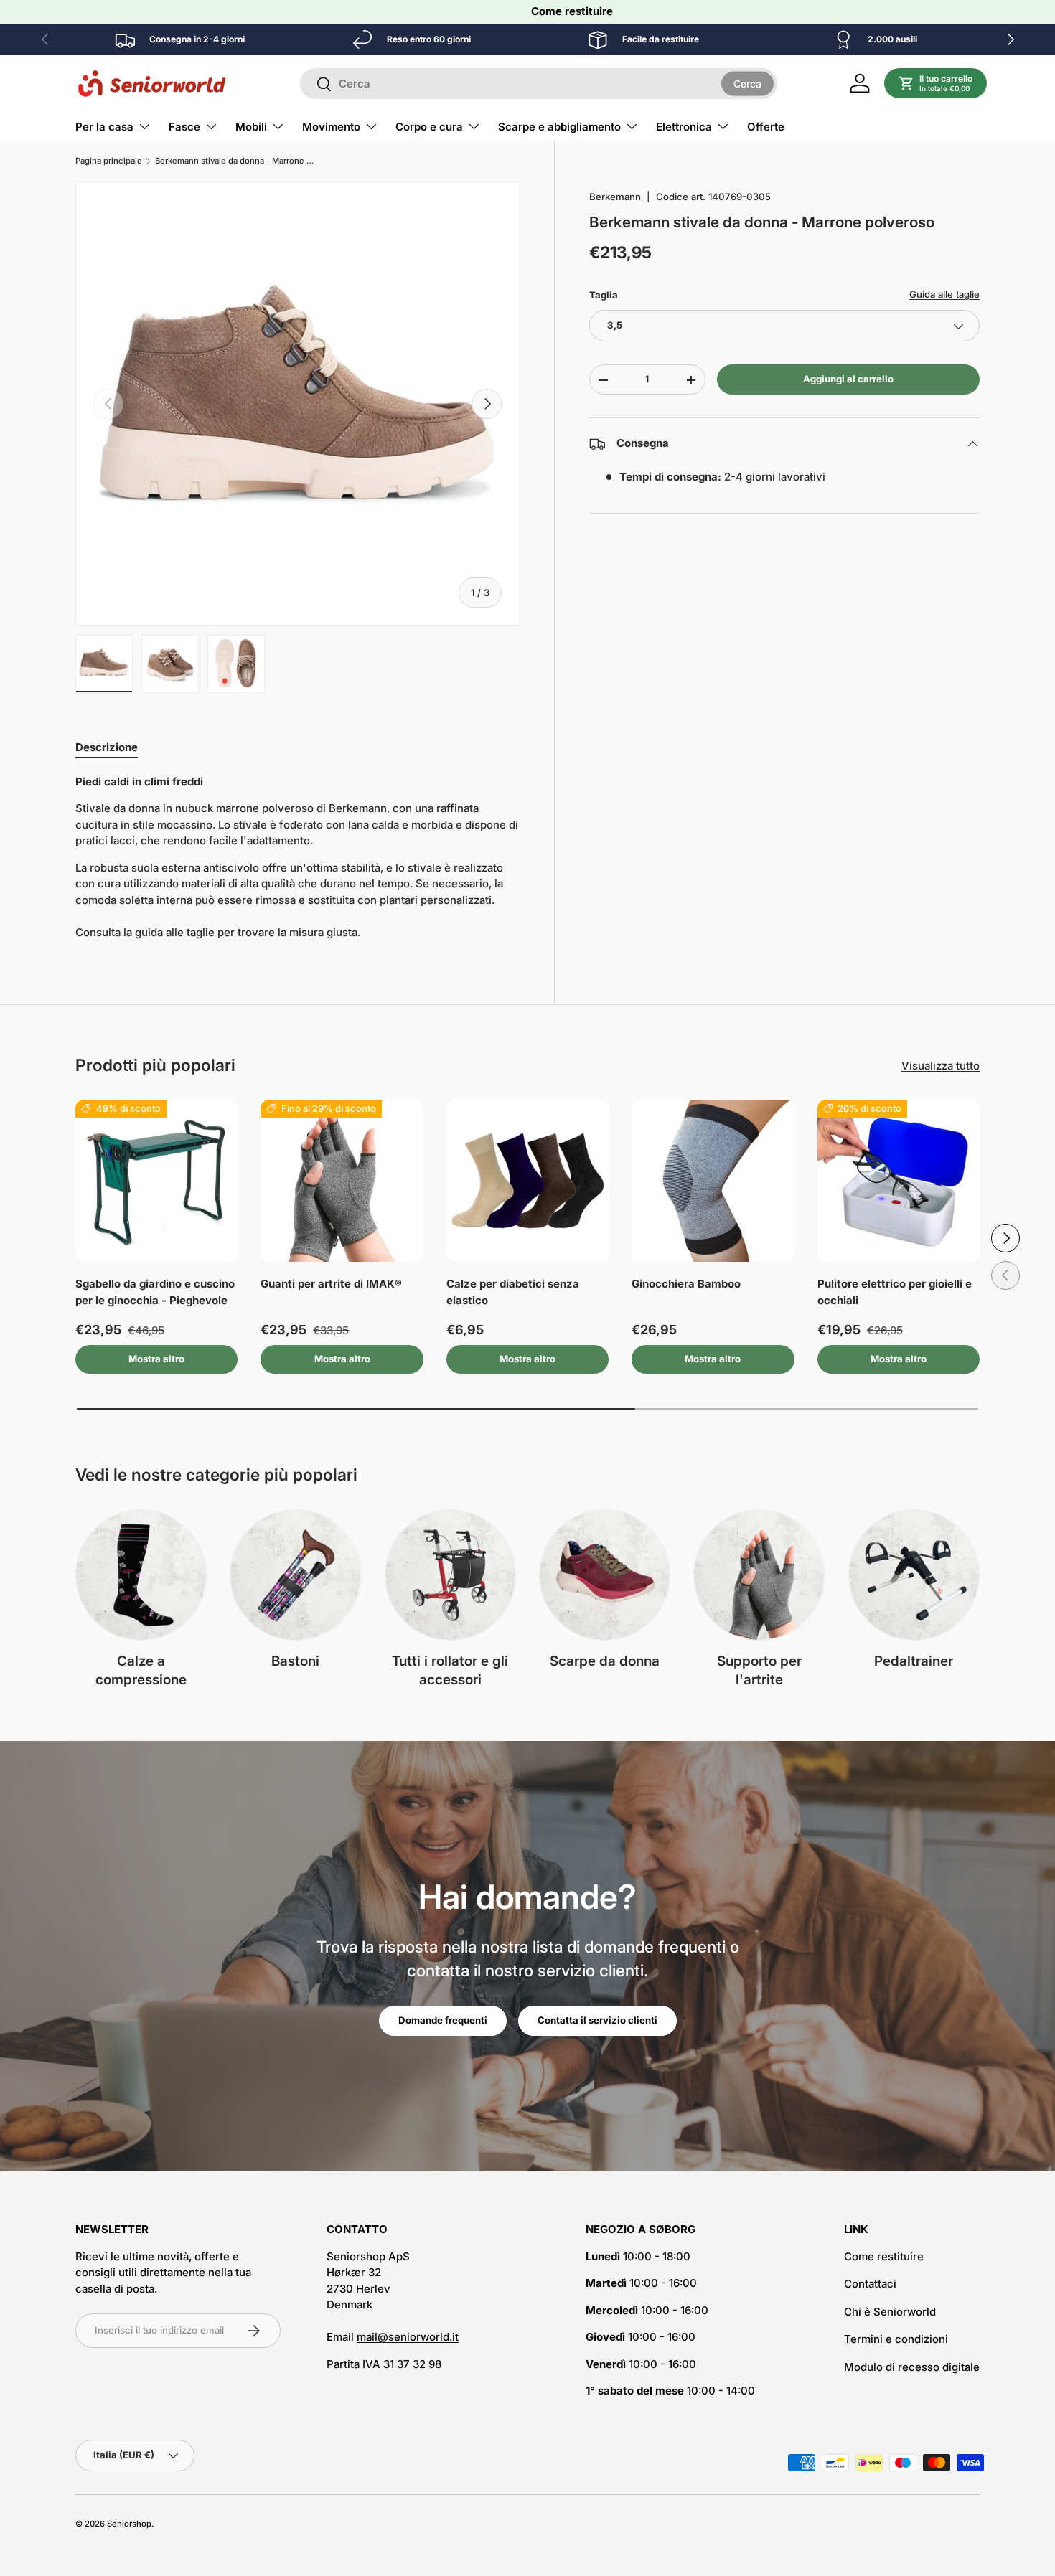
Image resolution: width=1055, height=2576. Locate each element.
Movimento (331, 127)
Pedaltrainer (914, 1661)
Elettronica (684, 127)
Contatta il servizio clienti (597, 2020)
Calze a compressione (141, 1671)
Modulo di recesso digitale (912, 2367)
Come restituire (572, 11)
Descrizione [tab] (107, 747)
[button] (936, 83)
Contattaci (870, 2284)
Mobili (251, 127)
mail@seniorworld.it (408, 2337)
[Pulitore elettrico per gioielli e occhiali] (899, 1181)
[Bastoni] (295, 1575)
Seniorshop (129, 2524)
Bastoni (295, 1661)
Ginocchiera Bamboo (686, 1284)
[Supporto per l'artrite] (759, 1575)
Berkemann (615, 197)
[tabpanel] (297, 858)
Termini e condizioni (896, 2339)
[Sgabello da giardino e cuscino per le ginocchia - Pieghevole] (156, 1181)
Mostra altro (156, 1359)
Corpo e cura (429, 127)
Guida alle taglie (944, 294)
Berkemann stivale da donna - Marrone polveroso (236, 161)
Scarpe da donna (605, 1661)
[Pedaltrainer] (914, 1575)
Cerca (747, 83)
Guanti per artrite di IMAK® (331, 1284)
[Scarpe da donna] (605, 1575)
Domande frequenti (443, 2020)
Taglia (604, 295)
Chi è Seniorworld (890, 2312)
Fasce (184, 127)
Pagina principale (109, 161)
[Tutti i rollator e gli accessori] (450, 1575)
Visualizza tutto (941, 1066)
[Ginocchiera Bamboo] (713, 1181)
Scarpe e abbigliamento (559, 127)
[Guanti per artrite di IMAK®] (342, 1181)
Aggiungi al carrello (848, 379)
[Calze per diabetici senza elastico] (527, 1181)
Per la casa (104, 127)
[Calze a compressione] (141, 1575)
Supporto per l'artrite (759, 1671)
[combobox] (539, 84)
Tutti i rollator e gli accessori (450, 1671)
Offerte (766, 127)
